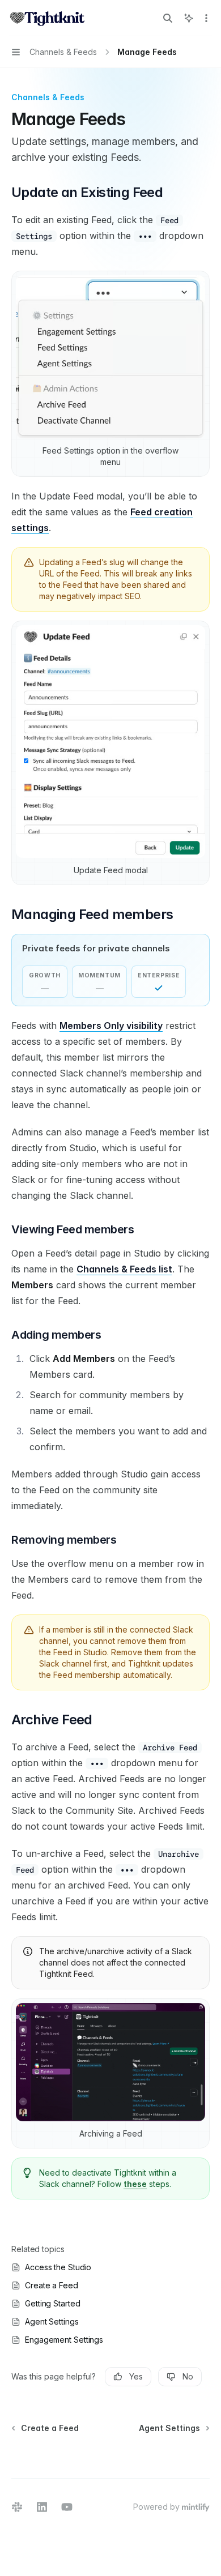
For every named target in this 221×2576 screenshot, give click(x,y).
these (135, 2184)
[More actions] (206, 18)
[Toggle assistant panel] (189, 18)
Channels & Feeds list (124, 1269)
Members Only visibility (111, 1026)
